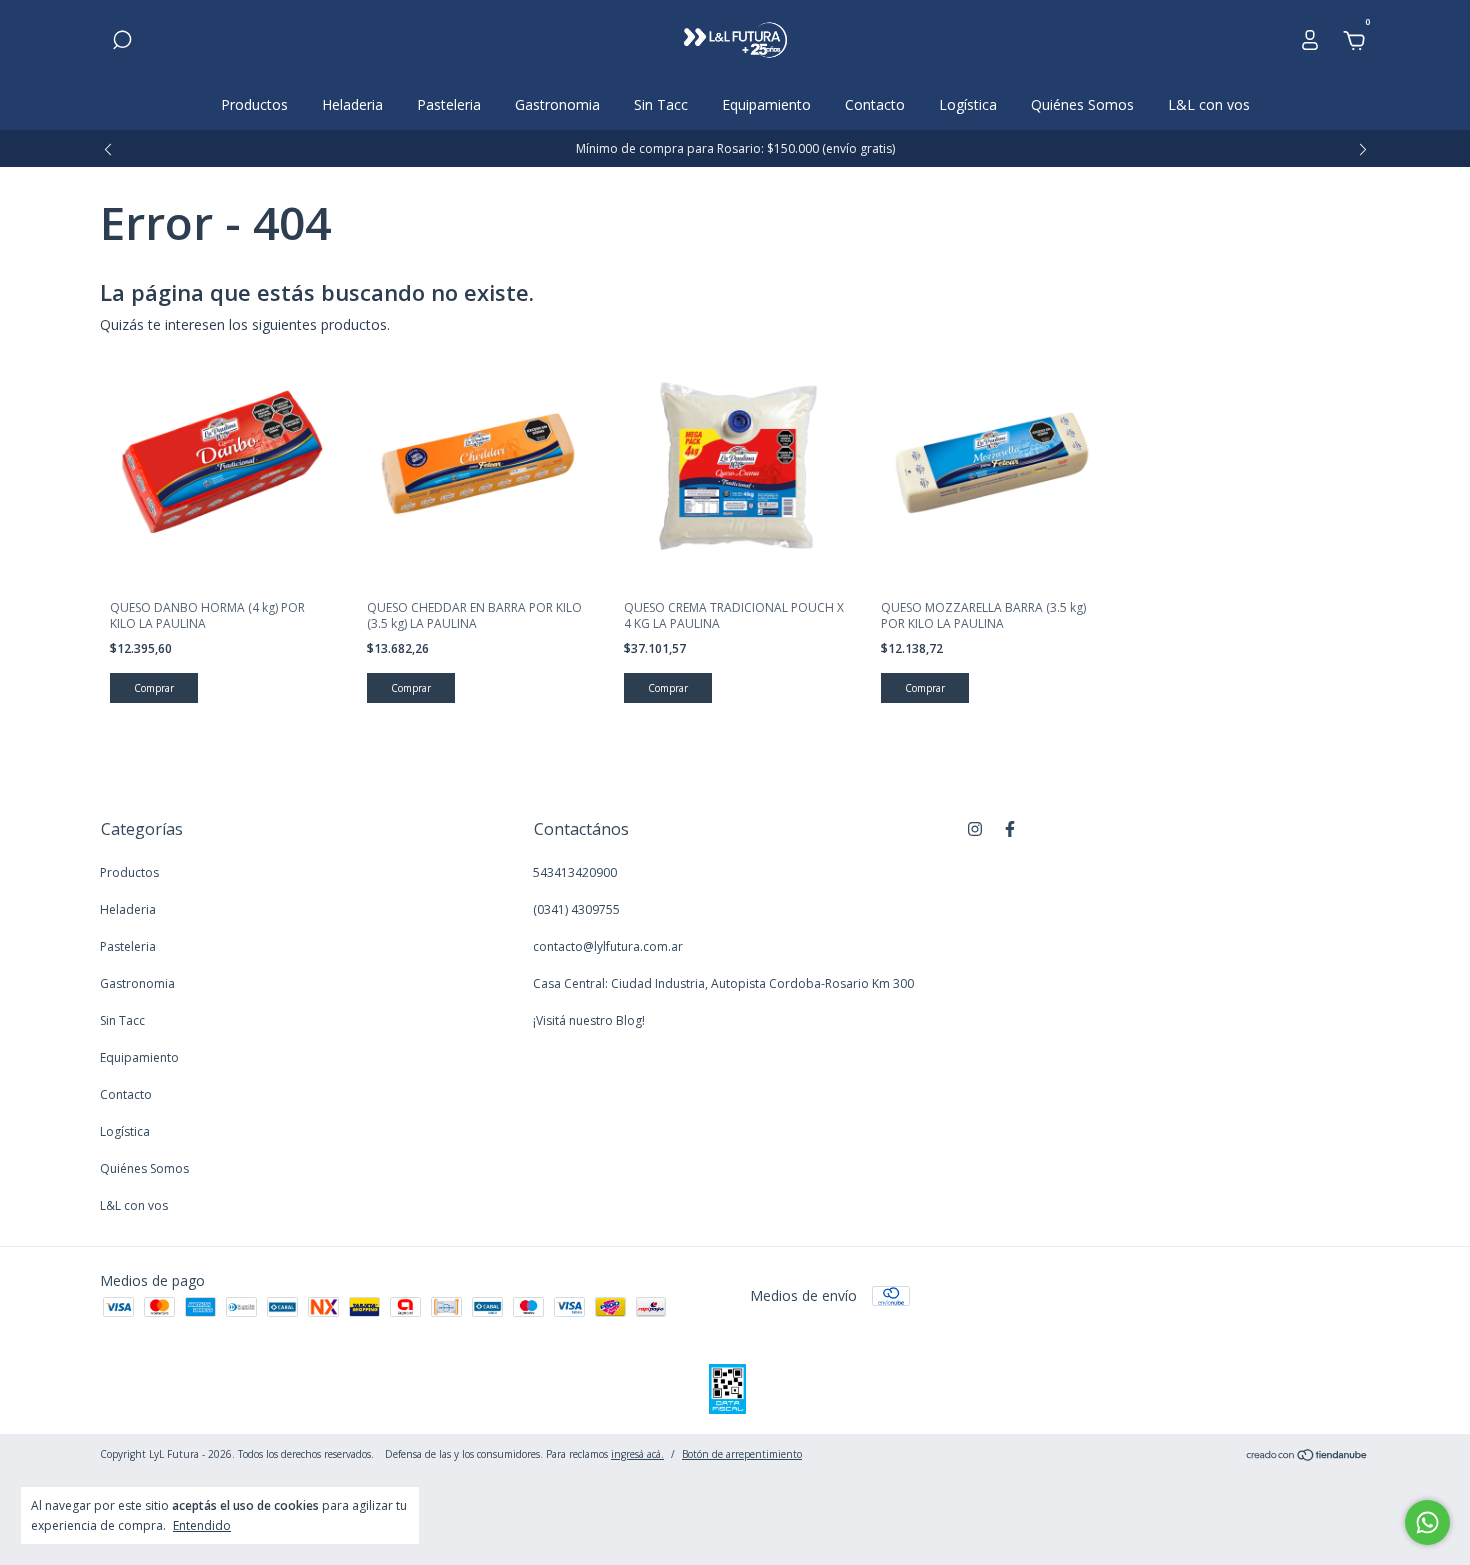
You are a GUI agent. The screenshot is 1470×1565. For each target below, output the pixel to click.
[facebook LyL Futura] (1010, 828)
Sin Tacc (661, 104)
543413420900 (575, 872)
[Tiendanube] (1307, 1456)
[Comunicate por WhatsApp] (1427, 1522)
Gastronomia (557, 104)
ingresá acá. (637, 1454)
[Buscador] (122, 42)
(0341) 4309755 (576, 909)
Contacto (875, 104)
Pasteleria (449, 104)
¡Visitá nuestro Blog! (589, 1020)
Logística (968, 104)
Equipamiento (766, 104)
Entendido (202, 1525)
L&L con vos (1209, 104)
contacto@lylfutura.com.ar (608, 946)
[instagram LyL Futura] (975, 828)
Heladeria (352, 104)
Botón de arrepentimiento (742, 1454)
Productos (254, 104)
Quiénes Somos (1082, 104)
